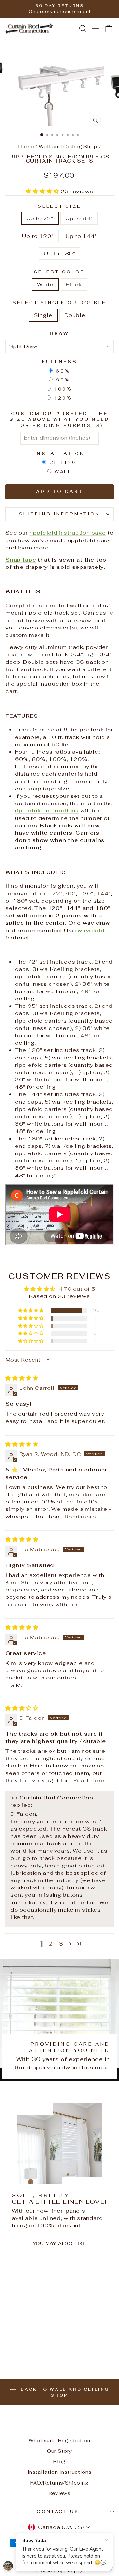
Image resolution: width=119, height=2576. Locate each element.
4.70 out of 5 (77, 1289)
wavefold (90, 930)
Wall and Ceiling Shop (68, 147)
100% (63, 389)
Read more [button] (80, 1517)
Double (75, 315)
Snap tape (21, 560)
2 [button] (51, 1944)
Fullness (60, 362)
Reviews (60, 2493)
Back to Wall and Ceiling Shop (64, 2392)
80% (63, 380)
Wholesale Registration (59, 2441)
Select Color (60, 272)
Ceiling (63, 463)
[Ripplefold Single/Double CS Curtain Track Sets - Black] (30, 2341)
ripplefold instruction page (68, 533)
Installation (60, 454)
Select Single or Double (59, 303)
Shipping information (60, 514)
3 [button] (61, 1944)
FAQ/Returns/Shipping (60, 2483)
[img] (22, 1378)
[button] (43, 191)
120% (63, 398)
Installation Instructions (60, 2472)
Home (26, 147)
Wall (63, 472)
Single (43, 315)
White (45, 284)
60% (63, 371)
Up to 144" (81, 236)
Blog (60, 2462)
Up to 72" (40, 218)
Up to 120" (38, 236)
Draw (60, 334)
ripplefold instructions (47, 810)
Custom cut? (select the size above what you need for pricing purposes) (59, 420)
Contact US (58, 2512)
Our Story (60, 2451)
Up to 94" (79, 218)
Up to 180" (60, 253)
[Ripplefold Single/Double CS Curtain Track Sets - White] (22, 2341)
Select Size (60, 206)
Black (74, 284)
